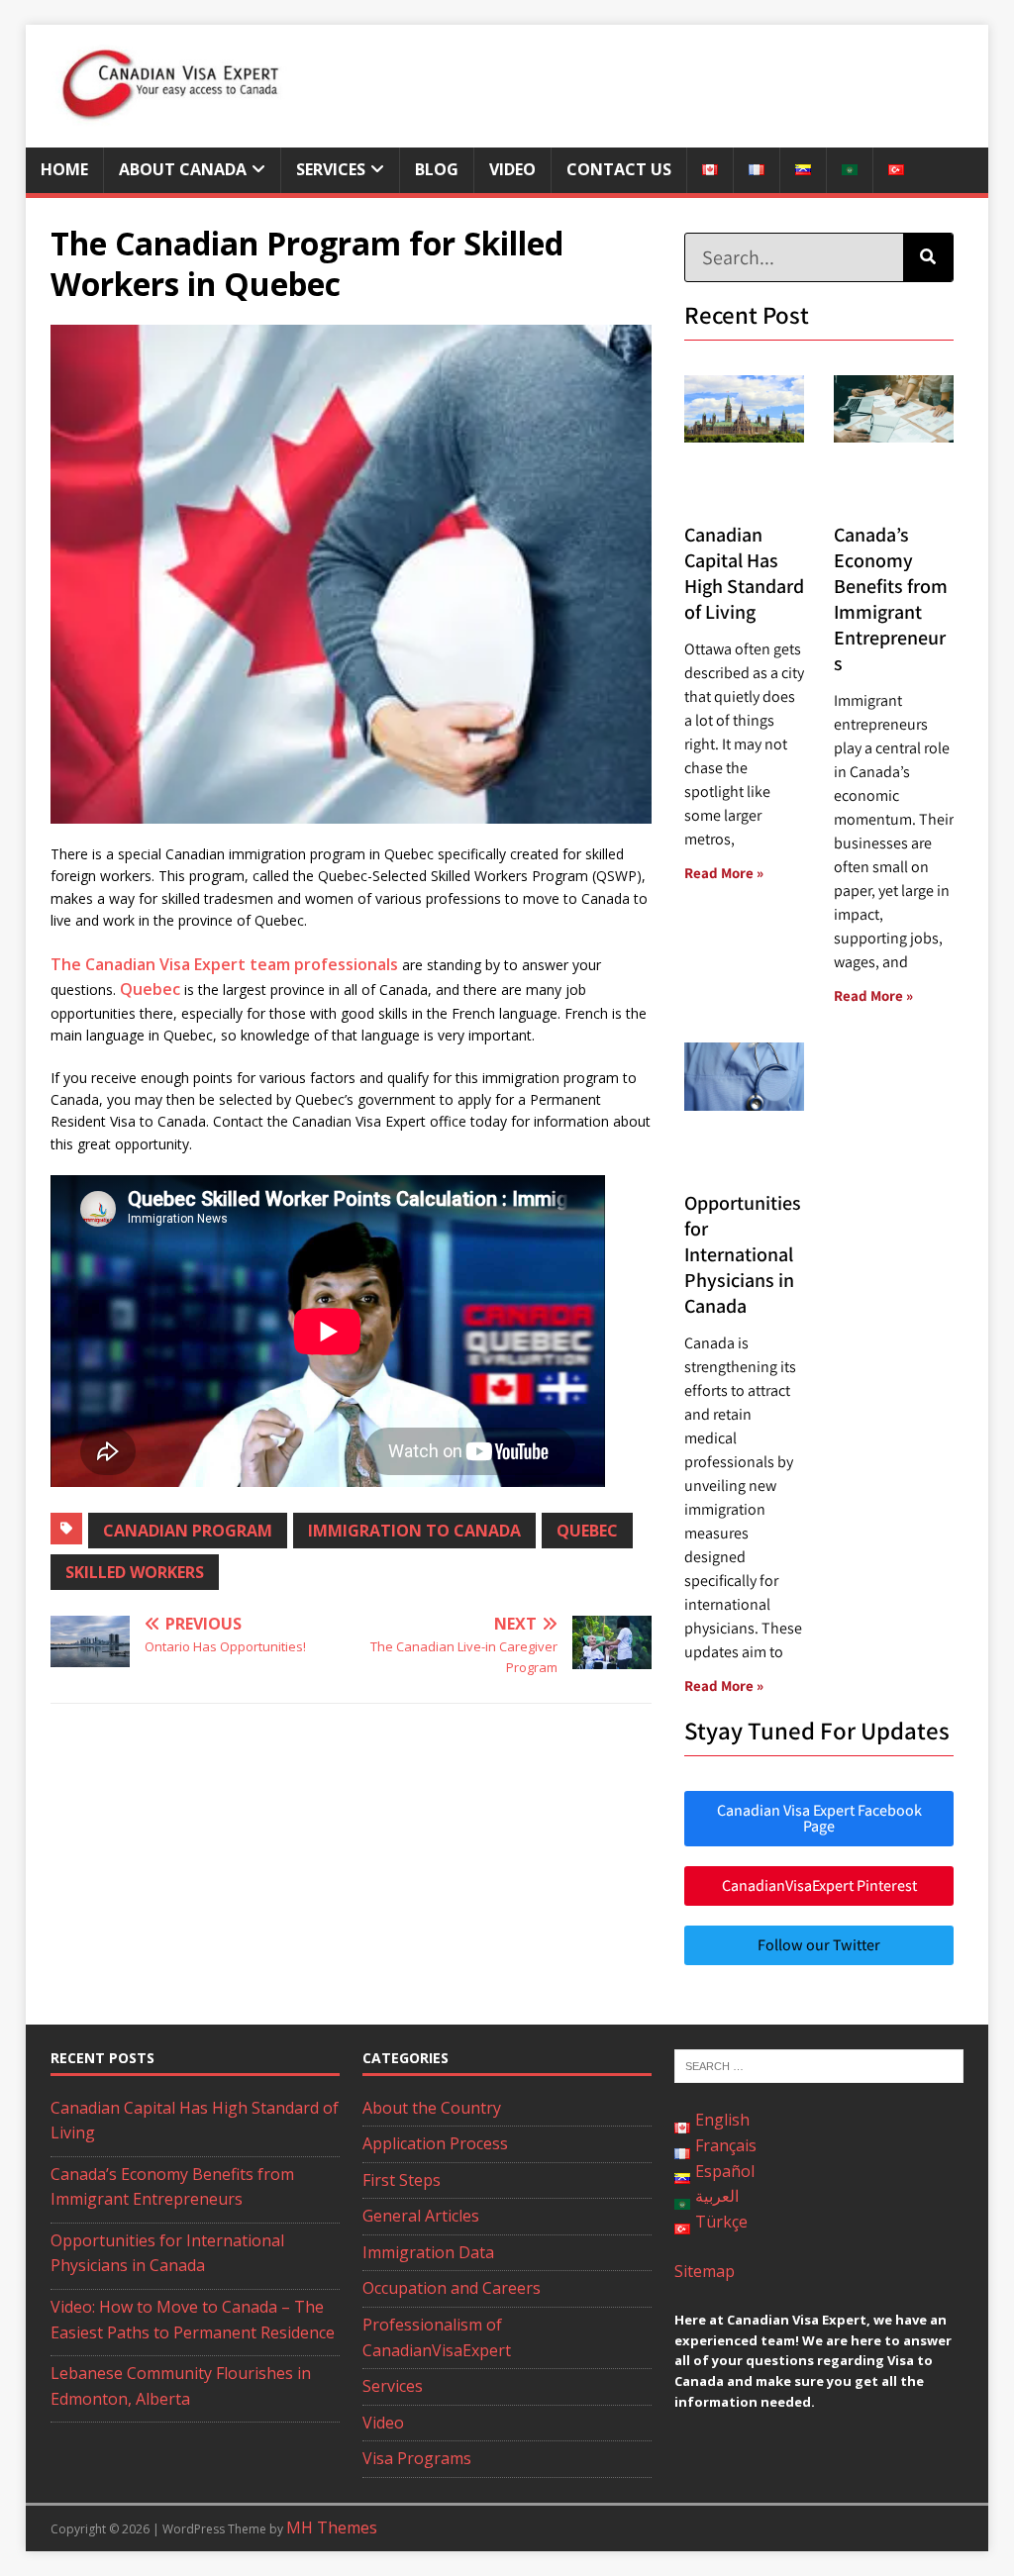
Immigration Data (428, 2252)
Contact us (619, 169)
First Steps (402, 2180)
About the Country (432, 2108)
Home (64, 169)
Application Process (435, 2143)
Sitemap (705, 2271)
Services (331, 169)
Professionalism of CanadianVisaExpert (437, 2337)
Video (512, 169)
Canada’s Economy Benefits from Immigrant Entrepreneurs (891, 599)
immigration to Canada (414, 1531)
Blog (437, 169)
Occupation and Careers (452, 2288)
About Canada (183, 169)
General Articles (421, 2216)
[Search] (928, 257)
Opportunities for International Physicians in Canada (743, 1254)
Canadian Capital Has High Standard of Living (744, 573)
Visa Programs (417, 2458)
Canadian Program (188, 1531)
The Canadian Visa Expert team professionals (224, 964)
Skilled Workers (135, 1572)
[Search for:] (819, 2065)
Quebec (150, 989)
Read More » (724, 873)
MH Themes (332, 2527)
